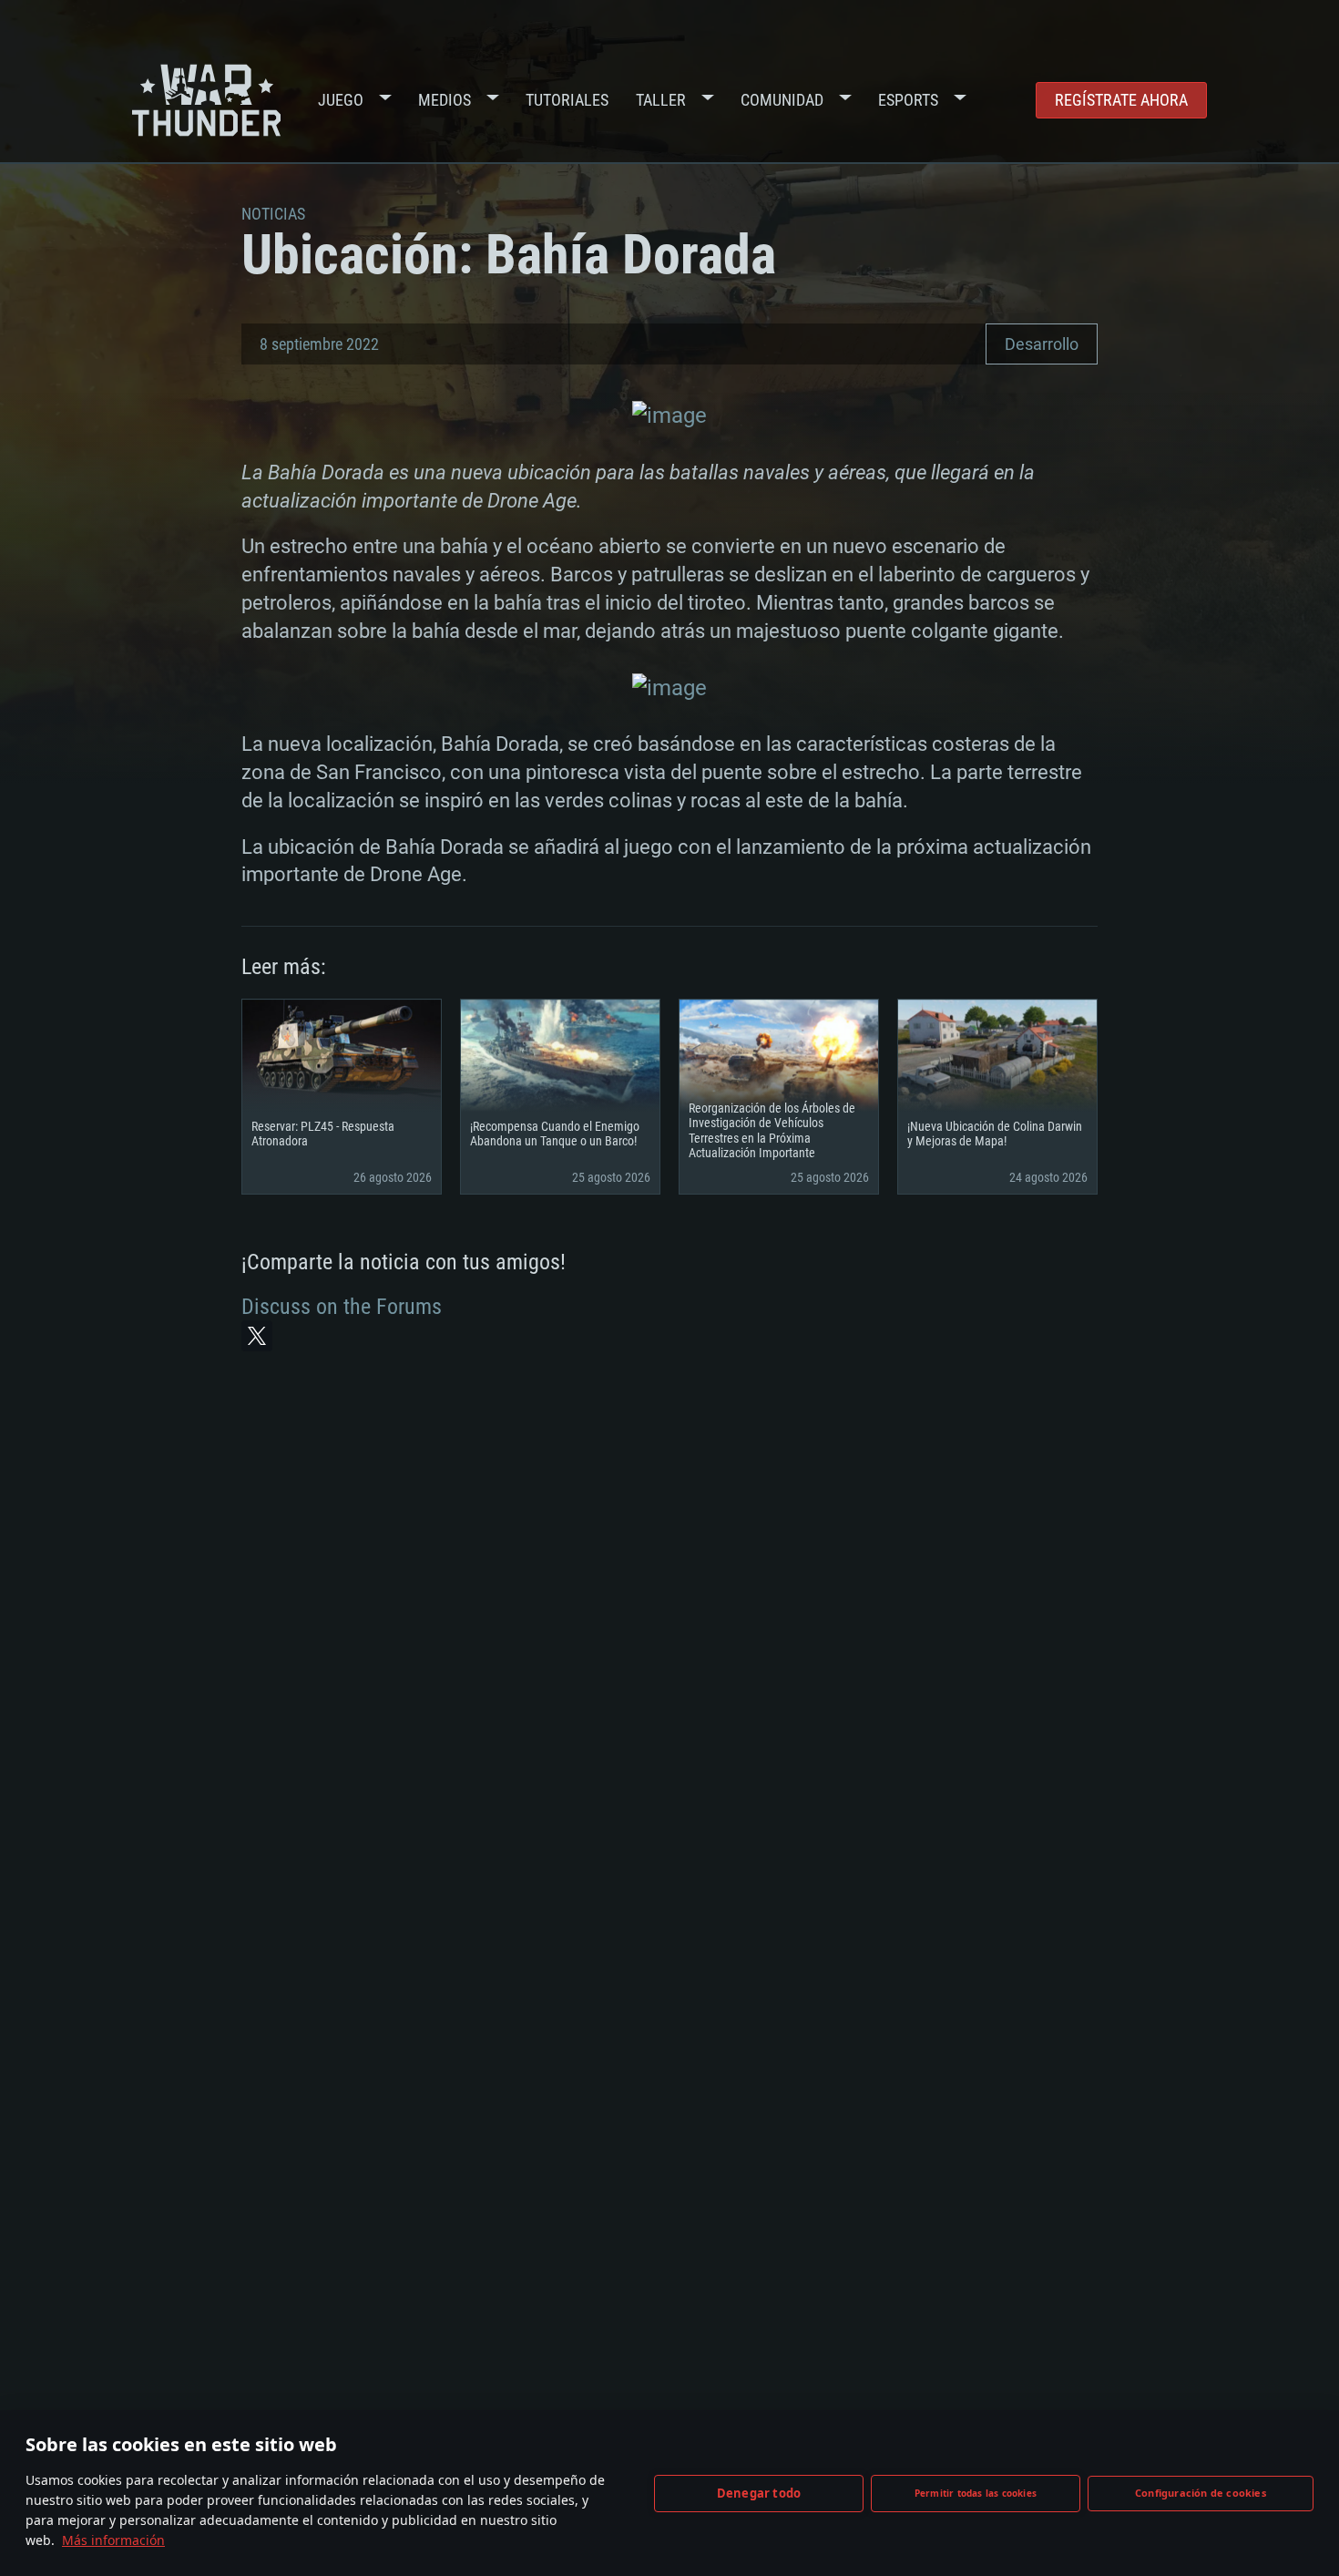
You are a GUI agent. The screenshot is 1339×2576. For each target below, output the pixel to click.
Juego (341, 100)
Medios (445, 100)
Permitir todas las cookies (976, 2493)
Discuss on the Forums (342, 1307)
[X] (257, 1336)
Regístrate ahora (1121, 100)
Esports (908, 100)
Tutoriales (567, 100)
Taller (661, 100)
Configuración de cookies (1201, 2493)
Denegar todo (759, 2493)
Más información (113, 2540)
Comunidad (782, 100)
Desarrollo (1042, 344)
